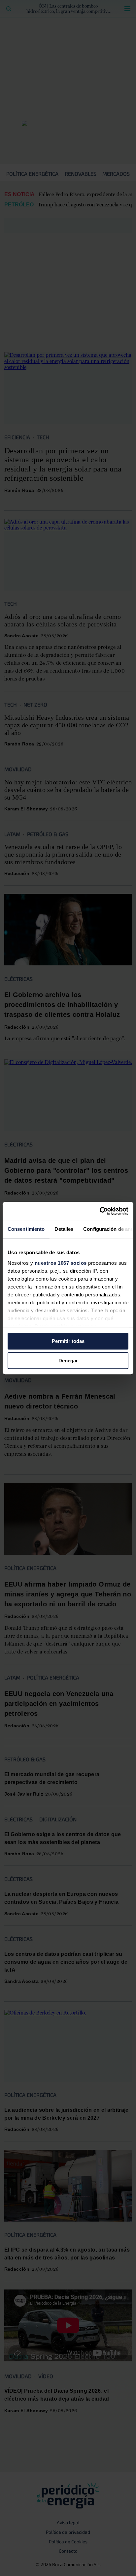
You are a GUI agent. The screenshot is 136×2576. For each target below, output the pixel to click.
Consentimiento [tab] (26, 1229)
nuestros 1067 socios (61, 1263)
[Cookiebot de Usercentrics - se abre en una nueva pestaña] (100, 1211)
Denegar (68, 1361)
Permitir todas (68, 1341)
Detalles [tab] (64, 1229)
